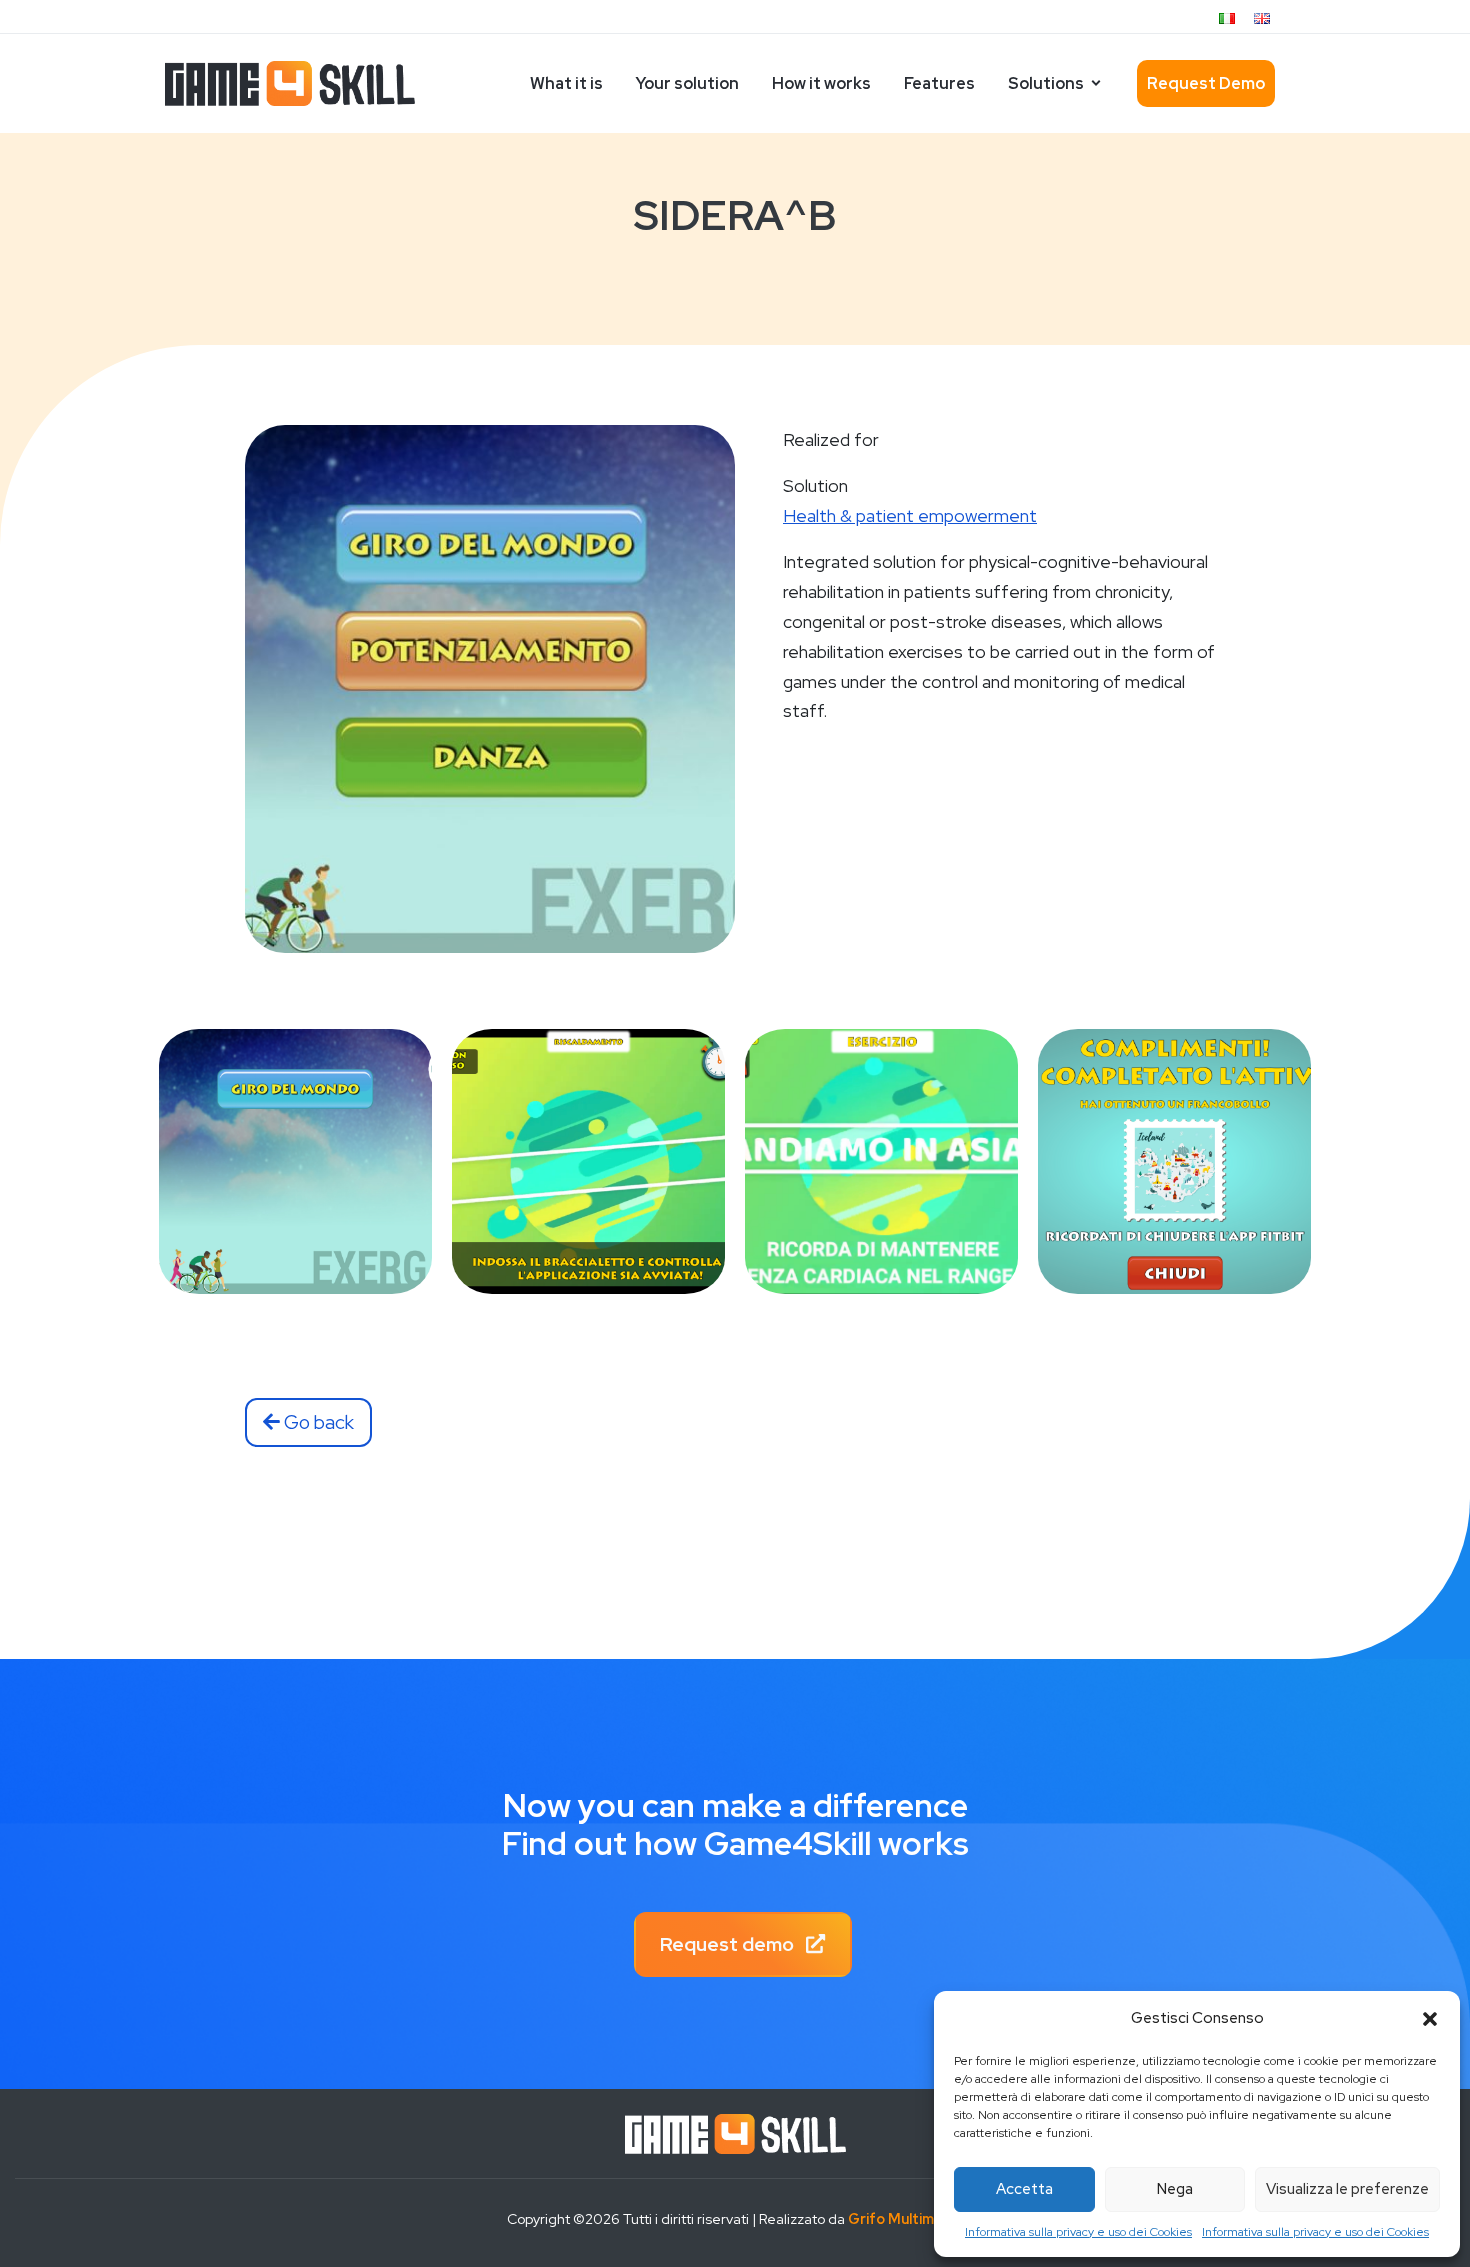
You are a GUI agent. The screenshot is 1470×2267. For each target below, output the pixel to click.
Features (939, 83)
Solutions (1046, 83)
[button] (1430, 2019)
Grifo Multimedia (905, 2219)
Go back (317, 1422)
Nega (1175, 2189)
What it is (566, 83)
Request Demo (1206, 83)
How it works (821, 83)
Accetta (1024, 2189)
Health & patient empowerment (910, 515)
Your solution (687, 83)
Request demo (729, 1944)
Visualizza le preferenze (1347, 2189)
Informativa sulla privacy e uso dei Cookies (1078, 2232)
